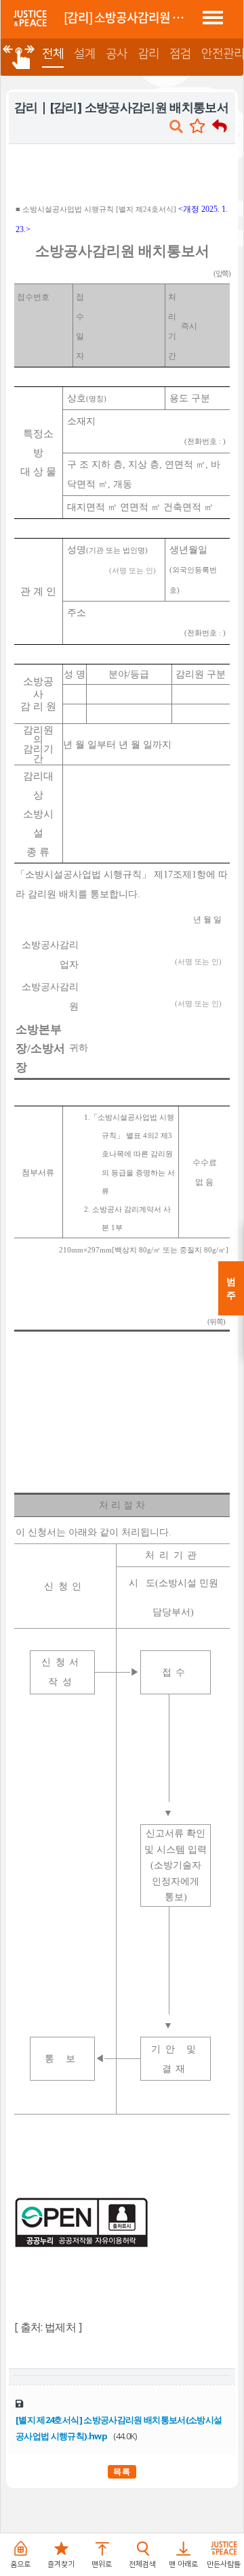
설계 (85, 54)
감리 (148, 54)
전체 (53, 54)
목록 (122, 2471)
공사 (117, 54)
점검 (180, 54)
